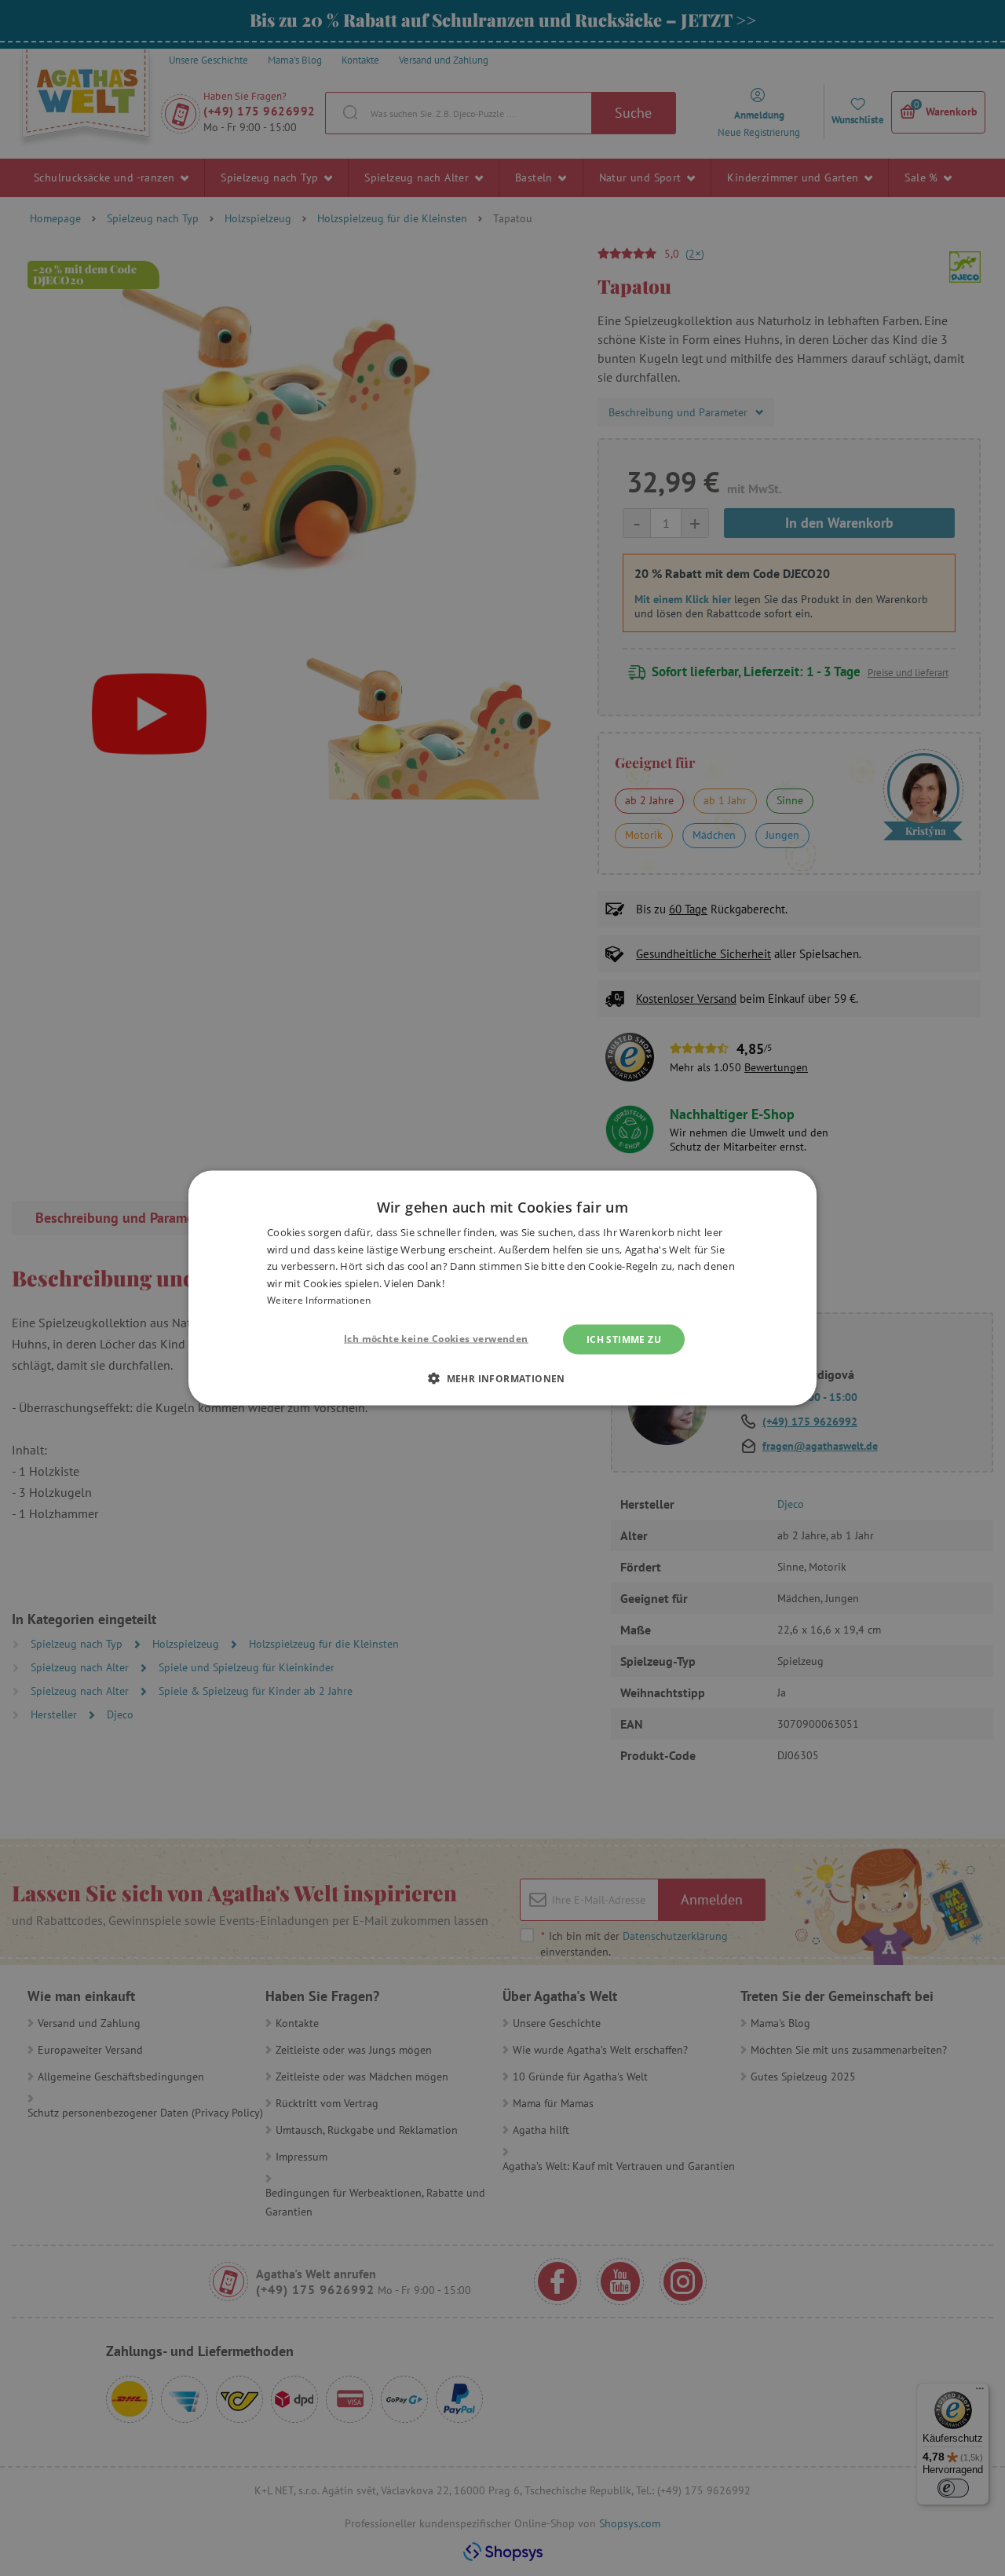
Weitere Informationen (319, 1300)
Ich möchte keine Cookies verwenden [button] (436, 1338)
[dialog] (502, 1288)
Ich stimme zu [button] (624, 1339)
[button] (502, 1378)
